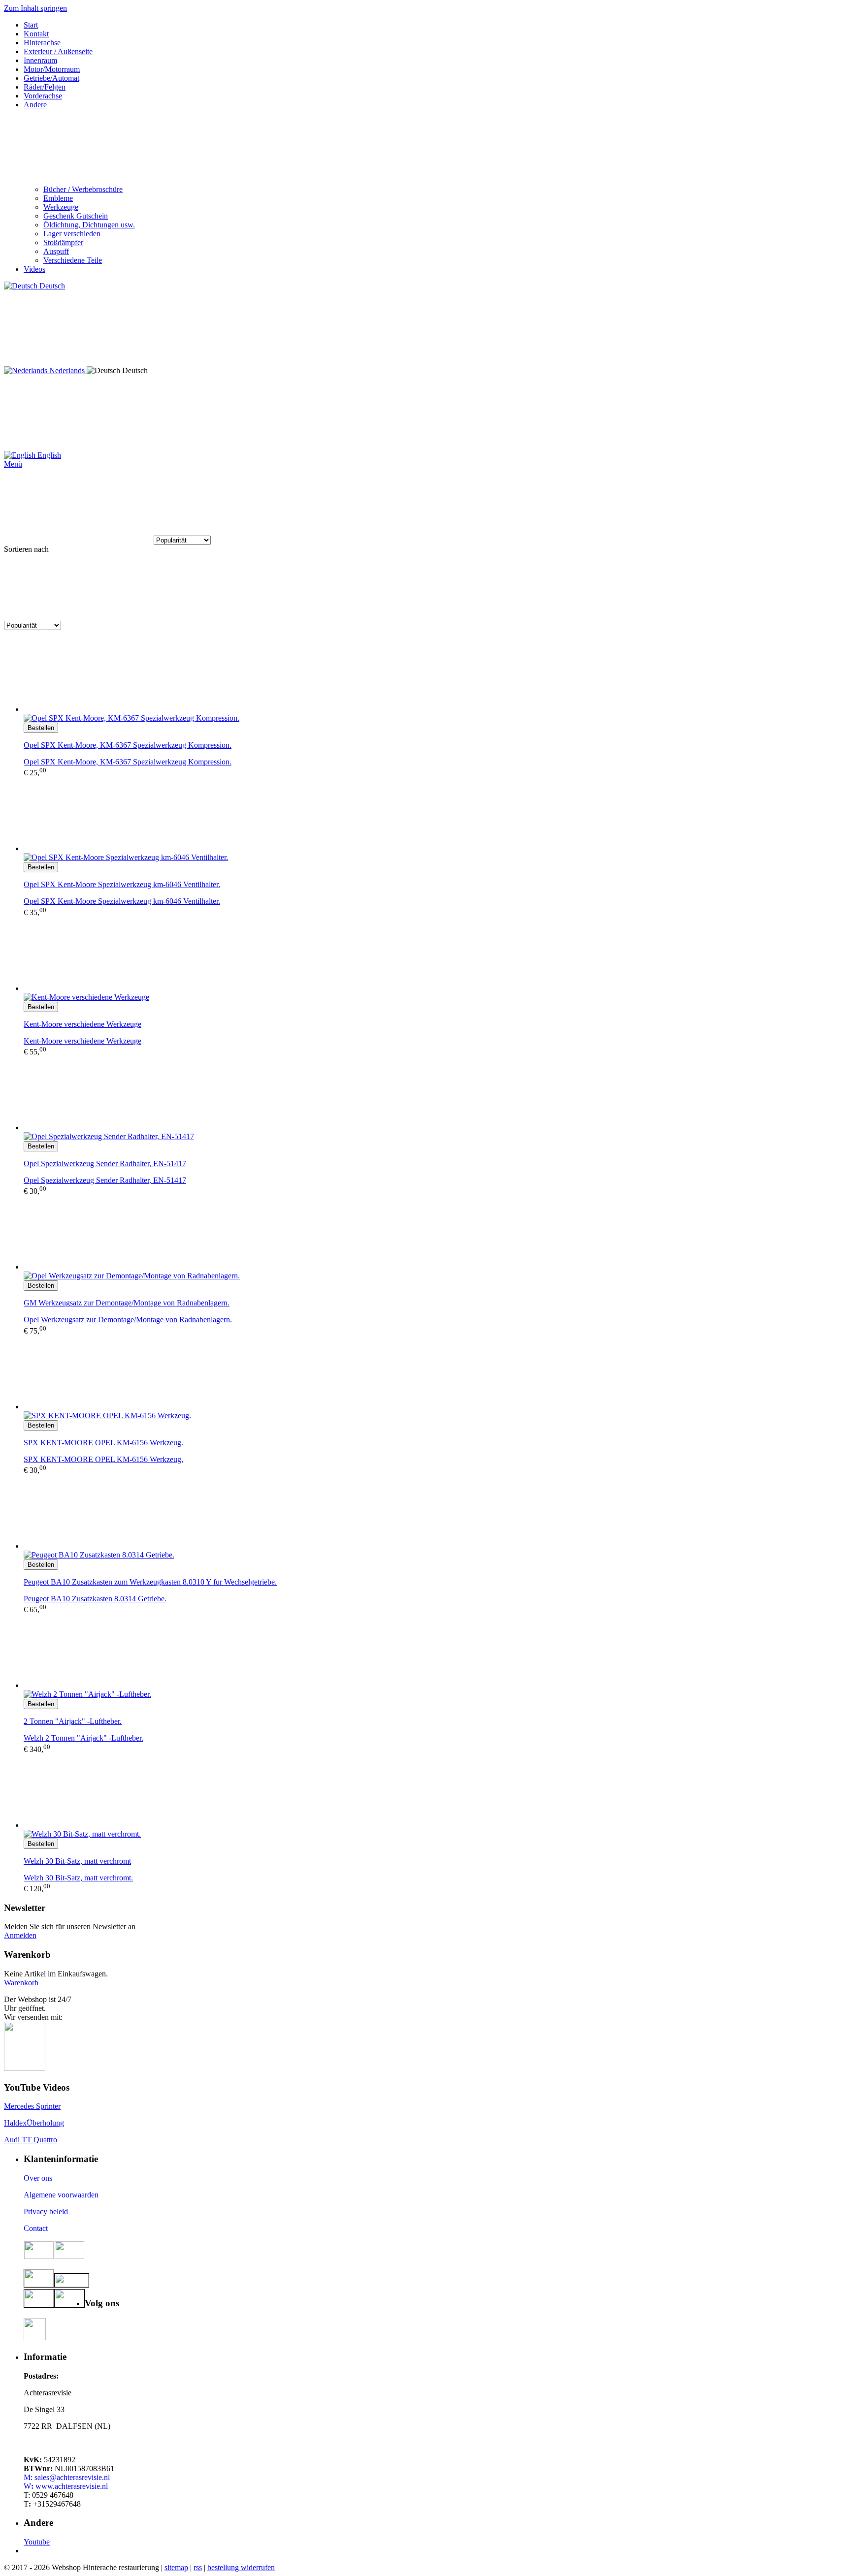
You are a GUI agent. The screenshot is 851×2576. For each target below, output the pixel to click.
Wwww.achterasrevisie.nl (66, 2486)
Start (31, 25)
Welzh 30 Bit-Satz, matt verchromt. (78, 1878)
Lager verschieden (72, 234)
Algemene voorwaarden (61, 2195)
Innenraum (40, 60)
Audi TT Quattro (31, 2140)
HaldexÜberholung (34, 2123)
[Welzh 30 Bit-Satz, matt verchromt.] (435, 1792)
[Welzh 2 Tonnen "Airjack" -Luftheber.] (435, 1652)
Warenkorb (21, 1983)
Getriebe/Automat (51, 78)
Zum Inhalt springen (35, 8)
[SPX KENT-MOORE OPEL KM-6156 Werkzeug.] (435, 1373)
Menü (13, 464)
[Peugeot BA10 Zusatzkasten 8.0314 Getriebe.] (435, 1513)
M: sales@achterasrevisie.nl (67, 2477)
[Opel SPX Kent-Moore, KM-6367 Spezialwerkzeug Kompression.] (435, 676)
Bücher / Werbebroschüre (83, 189)
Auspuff (56, 251)
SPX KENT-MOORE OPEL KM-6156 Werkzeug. (103, 1459)
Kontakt (36, 34)
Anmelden (20, 1935)
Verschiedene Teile (73, 260)
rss (198, 2567)
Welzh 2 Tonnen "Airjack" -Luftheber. (83, 1738)
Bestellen (41, 728)
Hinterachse (42, 43)
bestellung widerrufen (241, 2567)
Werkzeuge (61, 207)
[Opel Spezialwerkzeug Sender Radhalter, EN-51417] (435, 1094)
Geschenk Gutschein (76, 216)
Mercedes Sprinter (32, 2106)
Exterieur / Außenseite (58, 51)
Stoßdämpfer (63, 242)
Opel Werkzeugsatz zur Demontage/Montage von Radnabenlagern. (128, 1320)
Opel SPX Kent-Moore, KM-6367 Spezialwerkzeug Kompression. (128, 762)
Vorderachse (43, 96)
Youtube (37, 2542)
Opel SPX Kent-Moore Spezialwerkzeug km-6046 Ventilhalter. (122, 901)
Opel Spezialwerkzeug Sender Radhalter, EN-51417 (105, 1180)
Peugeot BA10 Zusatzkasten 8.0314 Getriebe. (95, 1599)
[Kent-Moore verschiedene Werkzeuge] (435, 955)
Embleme (58, 198)
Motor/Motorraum (52, 69)
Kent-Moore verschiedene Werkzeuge (82, 1041)
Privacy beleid (46, 2211)
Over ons (38, 2178)
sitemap (176, 2567)
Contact (36, 2228)
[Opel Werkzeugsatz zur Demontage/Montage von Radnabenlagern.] (435, 1234)
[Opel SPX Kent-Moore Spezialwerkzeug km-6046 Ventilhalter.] (435, 815)
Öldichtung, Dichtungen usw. (89, 225)
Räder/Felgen (45, 87)
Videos (34, 269)
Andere (35, 105)
